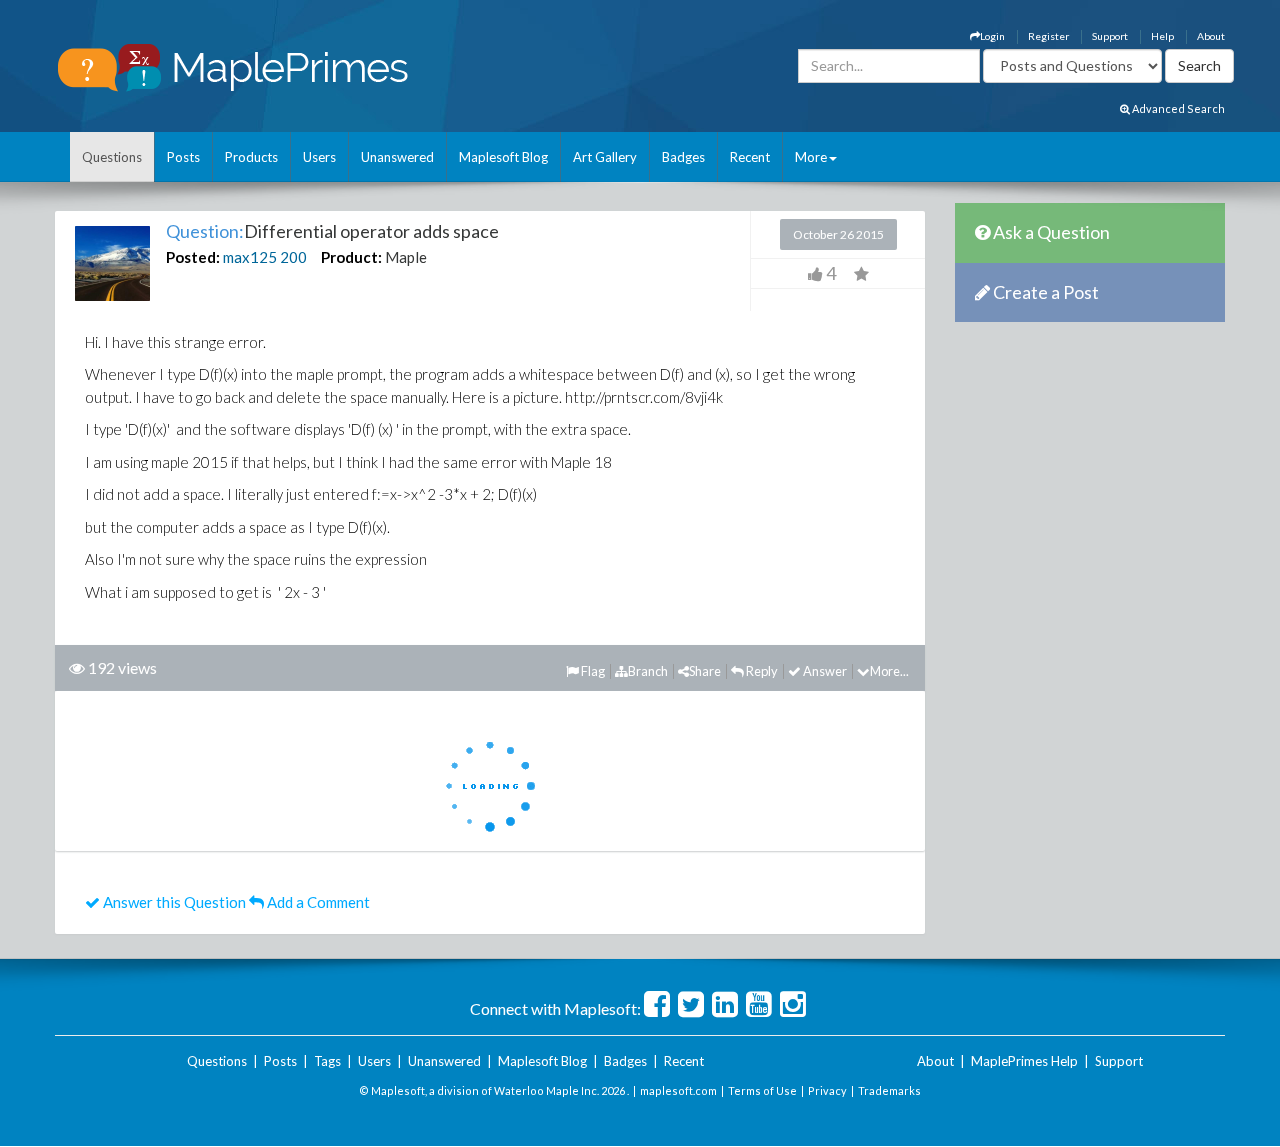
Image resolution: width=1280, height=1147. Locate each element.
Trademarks (889, 1090)
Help (1162, 36)
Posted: (193, 257)
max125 (250, 257)
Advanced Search (1177, 108)
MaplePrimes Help (1024, 1061)
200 (293, 257)
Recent (750, 157)
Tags (327, 1061)
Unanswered (397, 157)
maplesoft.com (678, 1090)
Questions (112, 157)
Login (992, 36)
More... (889, 671)
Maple (406, 257)
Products (251, 157)
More (811, 157)
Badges (683, 157)
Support (1110, 36)
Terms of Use (762, 1090)
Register (1048, 36)
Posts (183, 157)
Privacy (827, 1090)
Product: (351, 257)
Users (319, 157)
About (1211, 36)
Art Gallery (605, 157)
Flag (592, 671)
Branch (648, 671)
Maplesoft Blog (503, 157)
